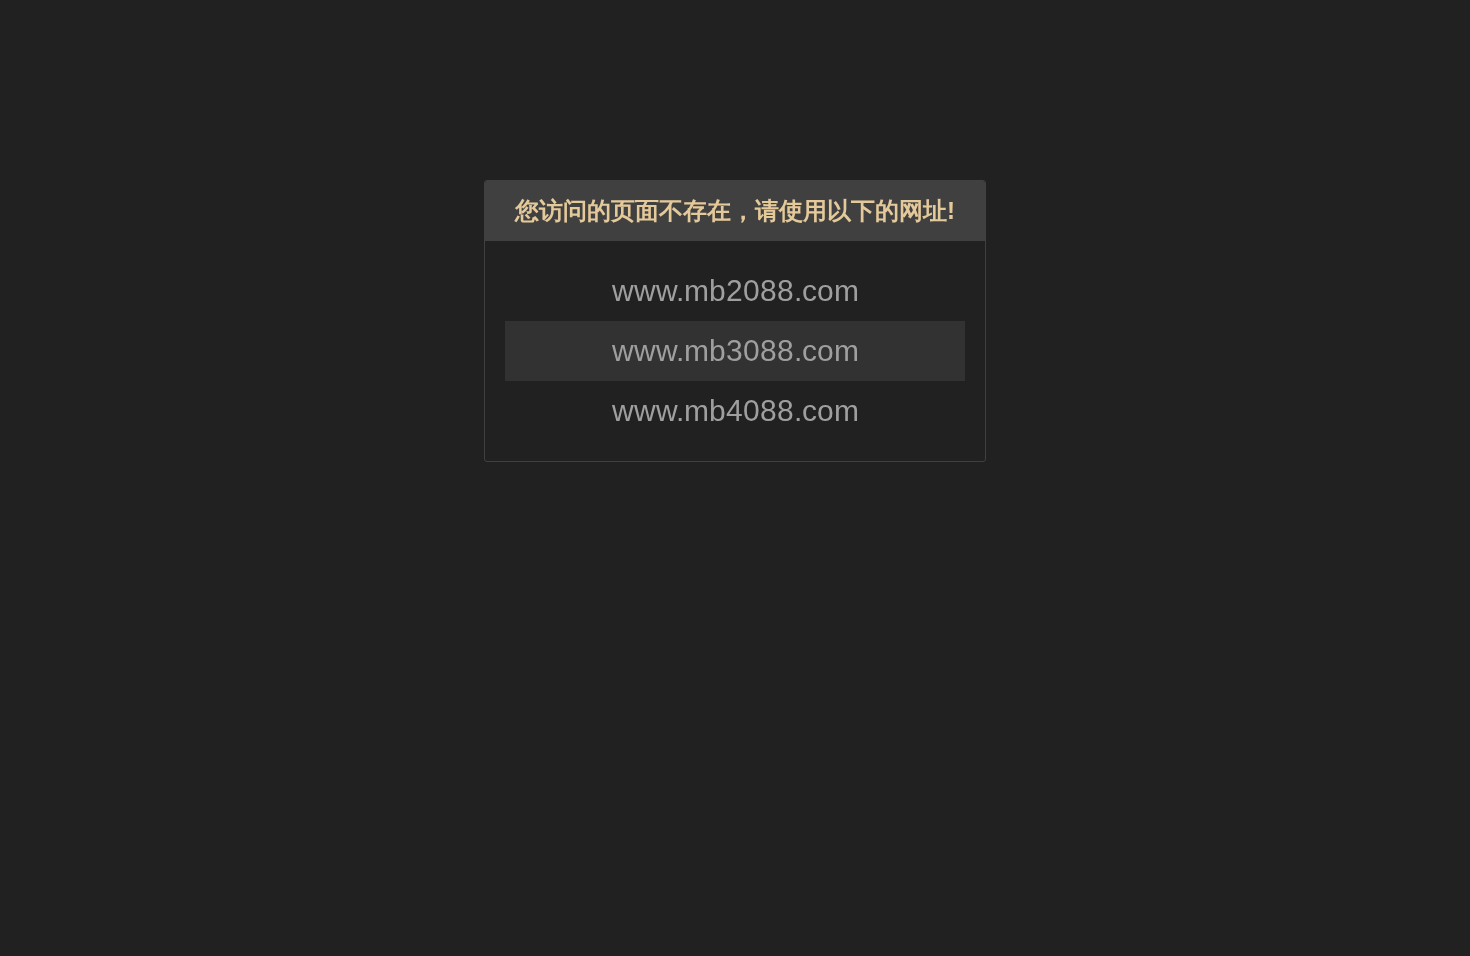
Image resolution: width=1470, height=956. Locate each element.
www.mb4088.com (735, 410)
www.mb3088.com (735, 350)
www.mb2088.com (735, 290)
